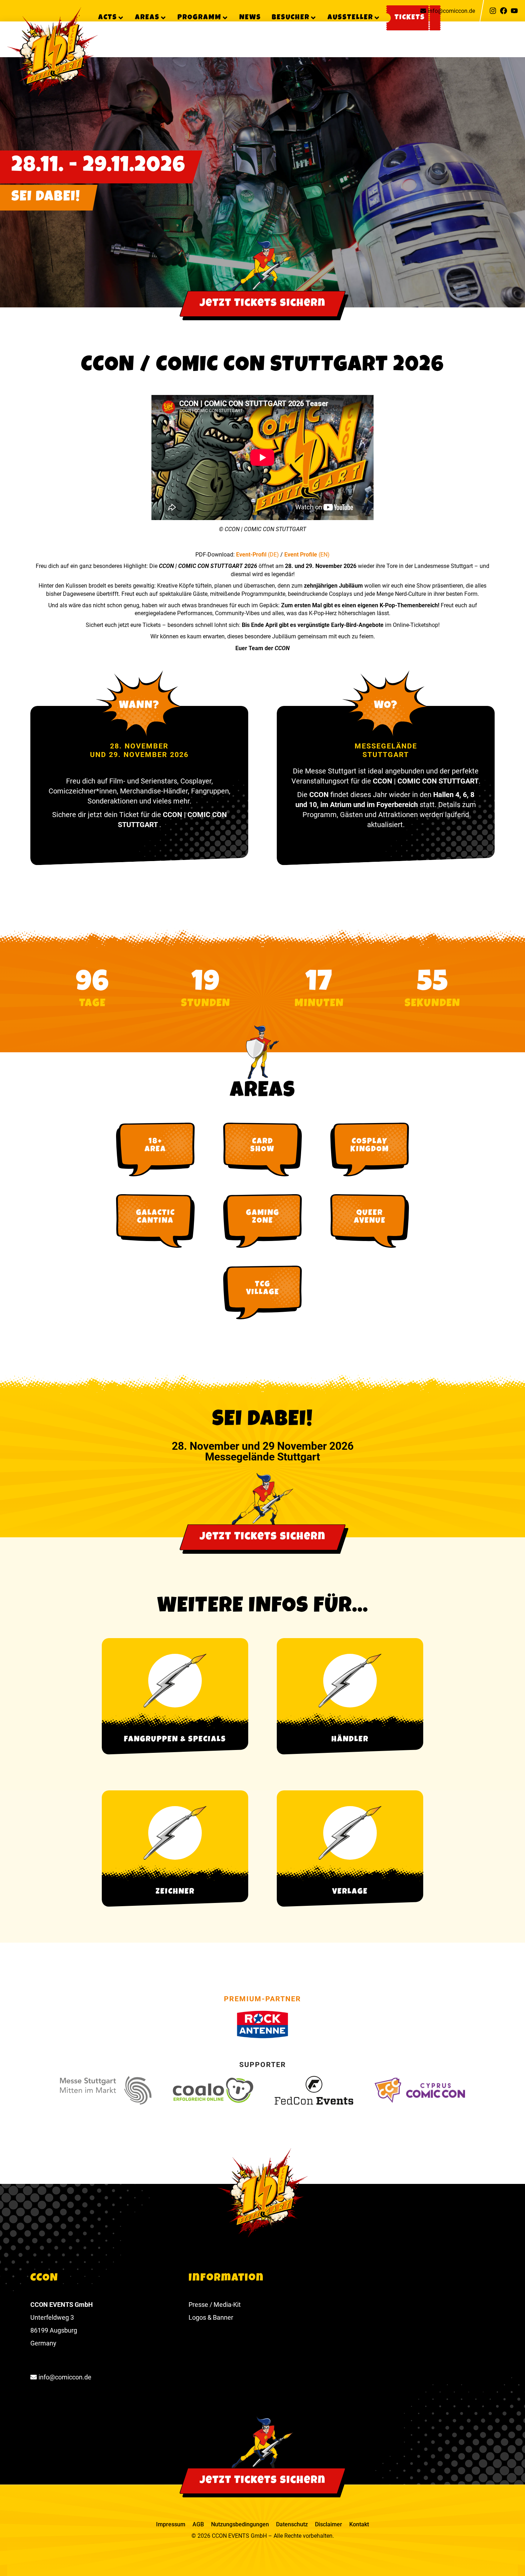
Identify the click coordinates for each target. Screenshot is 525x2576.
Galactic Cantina (156, 1217)
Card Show (262, 1146)
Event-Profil (252, 555)
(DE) (273, 555)
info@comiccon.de (451, 11)
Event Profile (301, 555)
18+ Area (155, 1146)
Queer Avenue (370, 1217)
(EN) (324, 555)
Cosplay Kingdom (370, 1146)
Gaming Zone (263, 1217)
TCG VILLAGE (263, 1289)
